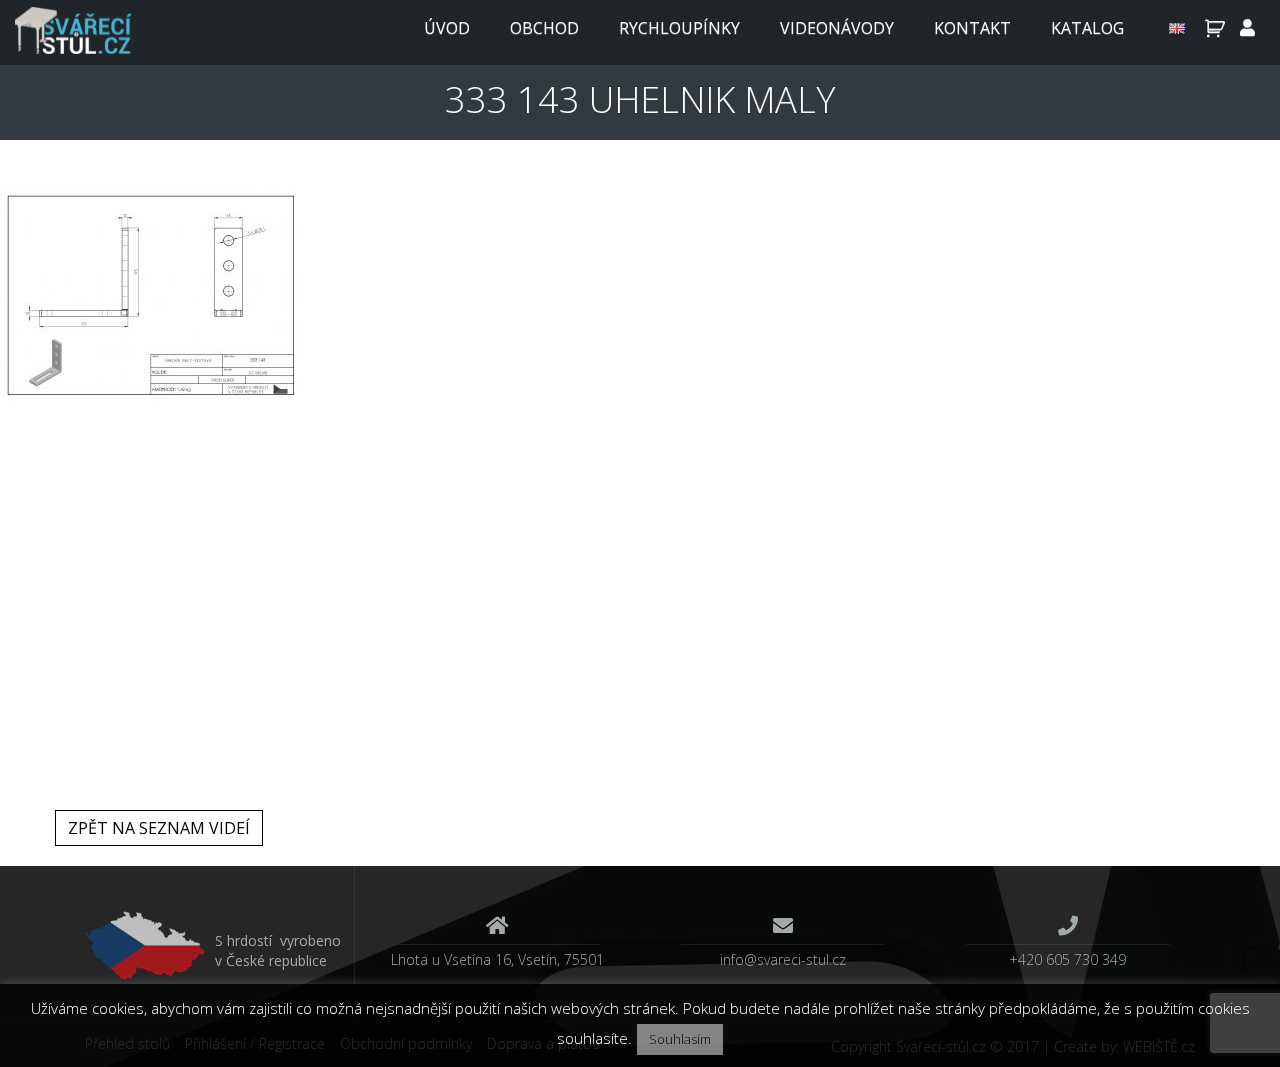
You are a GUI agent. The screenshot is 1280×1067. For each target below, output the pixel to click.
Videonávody (837, 28)
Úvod (447, 28)
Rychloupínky (679, 28)
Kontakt (972, 28)
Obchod (544, 28)
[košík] (1212, 28)
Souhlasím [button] (680, 1039)
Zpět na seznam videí (159, 828)
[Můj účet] (1247, 28)
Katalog (1087, 28)
